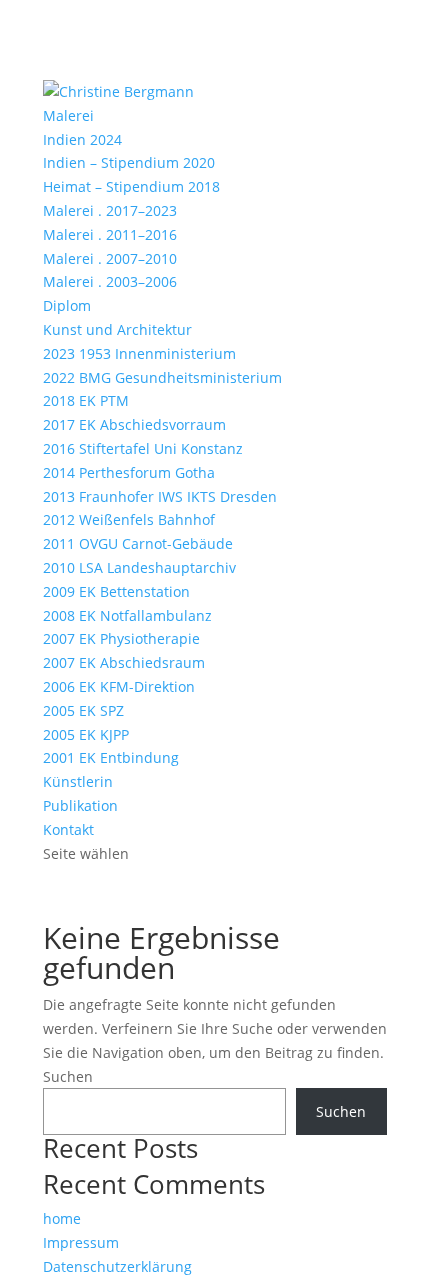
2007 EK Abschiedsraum (124, 662)
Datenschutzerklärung (117, 1266)
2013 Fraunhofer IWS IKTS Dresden (160, 496)
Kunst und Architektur (117, 329)
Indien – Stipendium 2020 (129, 162)
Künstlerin (78, 781)
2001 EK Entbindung (111, 757)
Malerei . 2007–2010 (110, 258)
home (62, 1218)
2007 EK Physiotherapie (121, 638)
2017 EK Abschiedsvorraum (134, 424)
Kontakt (68, 829)
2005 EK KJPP (86, 734)
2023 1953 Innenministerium (139, 353)
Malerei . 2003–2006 (110, 281)
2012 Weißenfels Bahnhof (129, 519)
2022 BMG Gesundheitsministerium (162, 377)
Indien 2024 (82, 139)
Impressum (81, 1242)
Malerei (68, 115)
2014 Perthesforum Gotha (129, 472)
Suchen (68, 1076)
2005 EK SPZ (83, 710)
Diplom (67, 305)
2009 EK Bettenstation (116, 591)
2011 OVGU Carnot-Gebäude (138, 543)
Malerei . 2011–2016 (110, 234)
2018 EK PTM (86, 400)
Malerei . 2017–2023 (110, 210)
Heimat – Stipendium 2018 (131, 186)
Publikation (80, 805)
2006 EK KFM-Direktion (119, 686)
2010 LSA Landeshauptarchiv (139, 567)
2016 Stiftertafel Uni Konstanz (143, 448)
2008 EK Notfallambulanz (127, 615)
